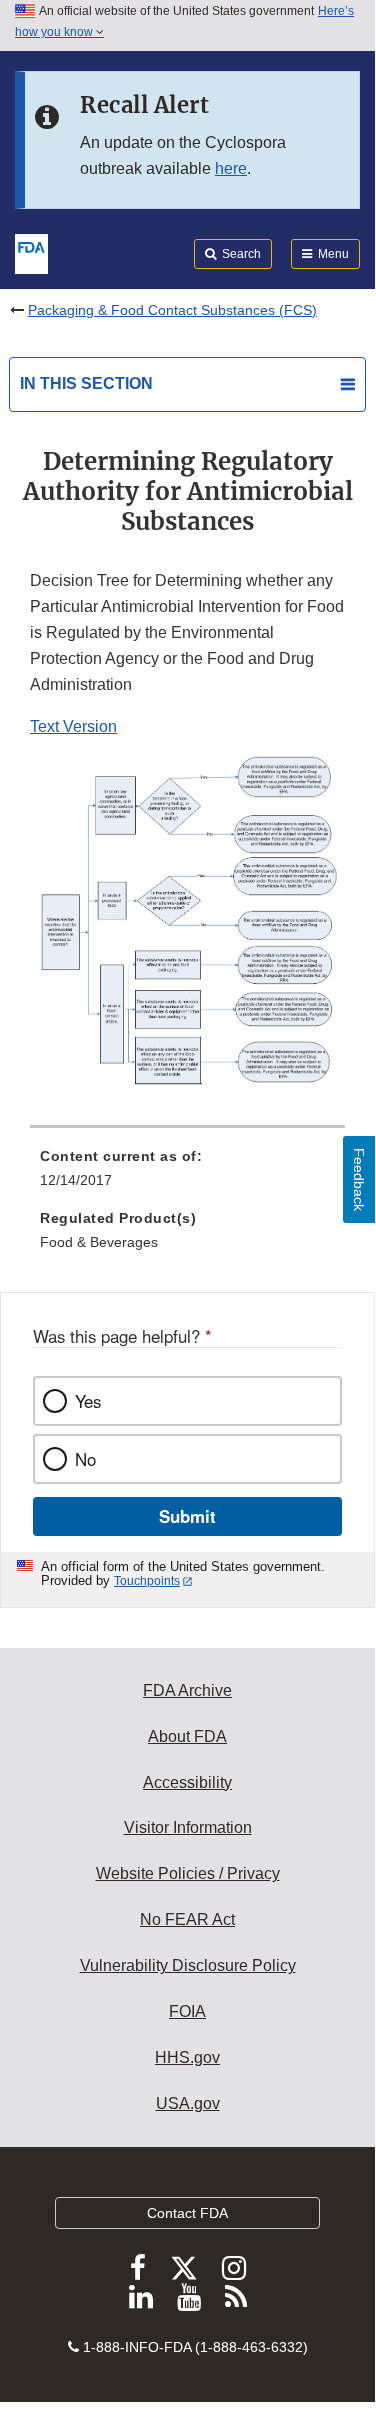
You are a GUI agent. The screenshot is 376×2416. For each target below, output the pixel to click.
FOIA (187, 2011)
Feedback (359, 1179)
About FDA (187, 1736)
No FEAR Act (187, 1919)
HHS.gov (187, 2057)
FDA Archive (187, 1690)
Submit (187, 1516)
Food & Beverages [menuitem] (99, 1242)
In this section (86, 383)
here (231, 168)
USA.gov (188, 2103)
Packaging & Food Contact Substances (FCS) (172, 310)
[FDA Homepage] (31, 252)
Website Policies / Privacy (188, 1873)
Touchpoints (147, 1581)
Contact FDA (187, 2213)
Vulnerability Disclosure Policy (188, 1965)
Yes (88, 1401)
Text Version (73, 726)
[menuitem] (187, 1175)
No (85, 1459)
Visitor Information (188, 1827)
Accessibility (187, 1782)
